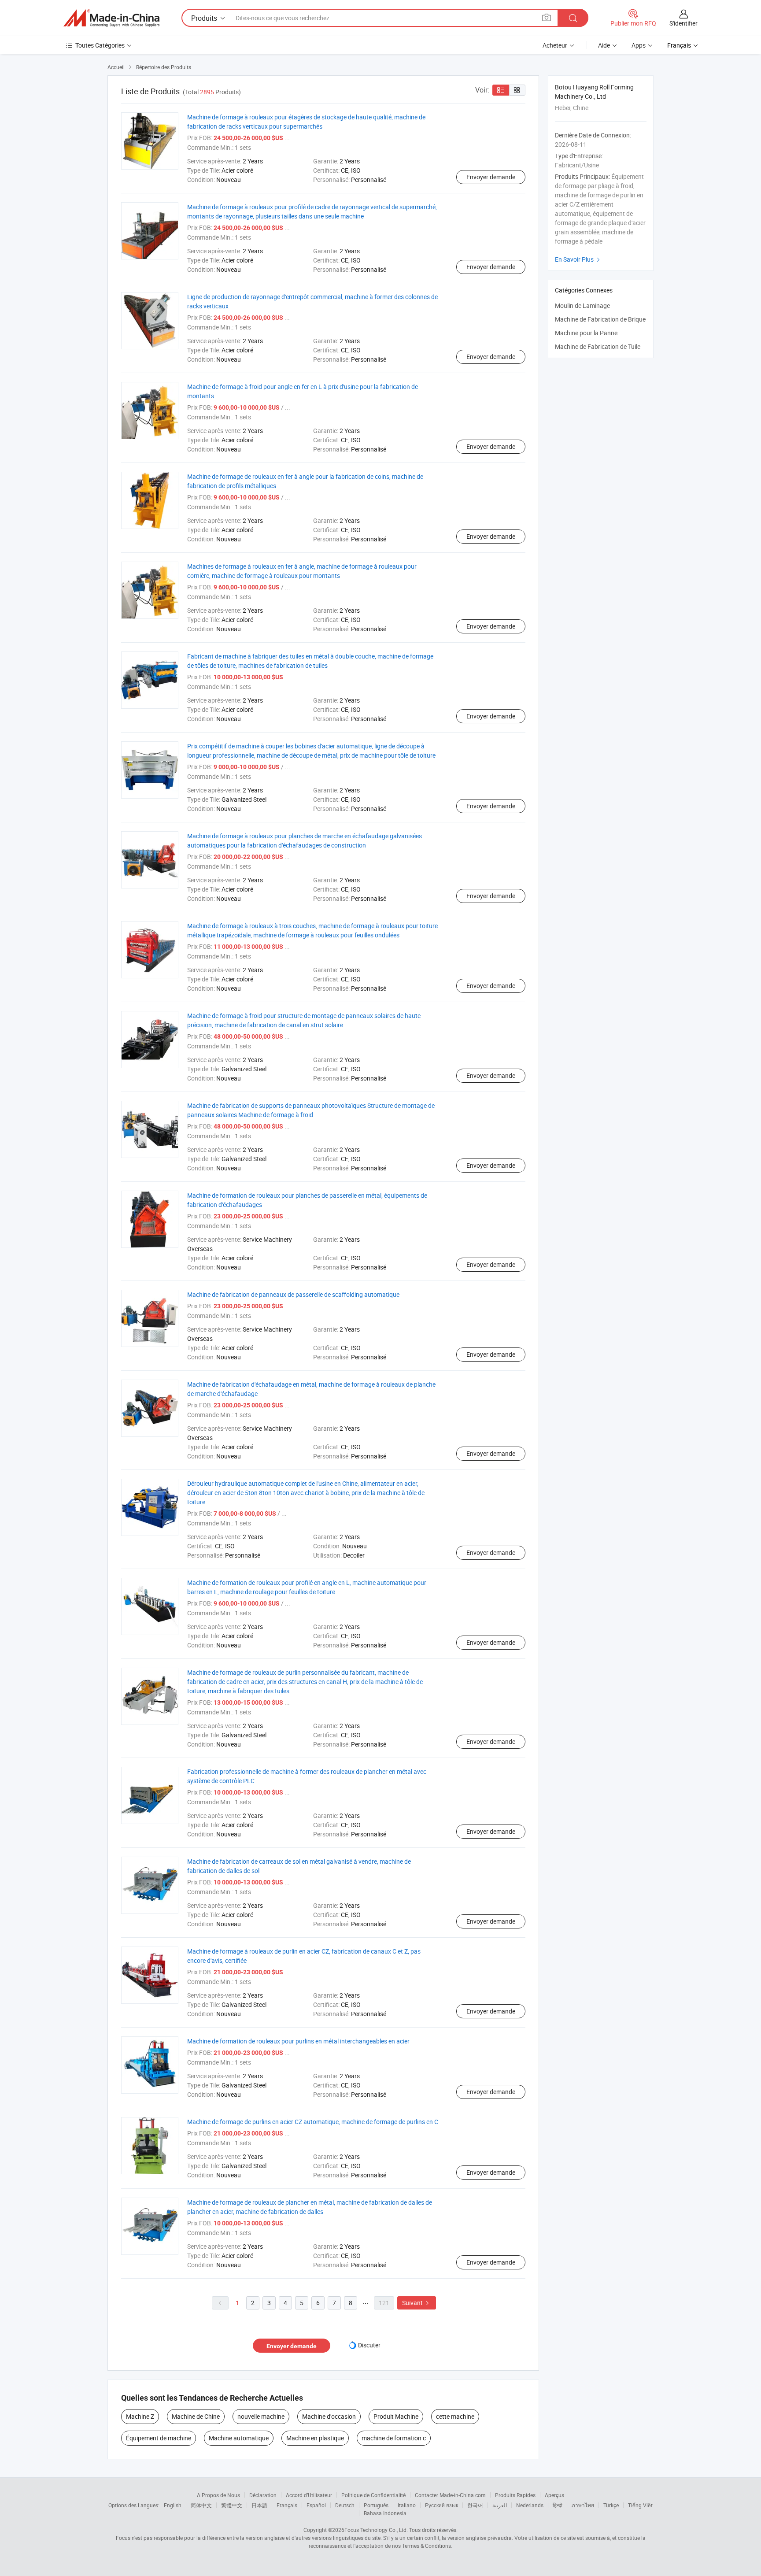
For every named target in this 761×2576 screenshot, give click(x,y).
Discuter (369, 2345)
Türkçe (611, 2505)
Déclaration (263, 2495)
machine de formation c (394, 2438)
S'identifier (683, 23)
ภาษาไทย (583, 2505)
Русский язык (441, 2505)
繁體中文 (232, 2505)
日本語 (259, 2505)
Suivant (417, 2303)
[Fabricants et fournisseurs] (111, 18)
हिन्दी (558, 2505)
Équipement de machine (159, 2438)
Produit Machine (396, 2416)
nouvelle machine (261, 2416)
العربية (500, 2505)
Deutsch (345, 2505)
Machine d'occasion (329, 2416)
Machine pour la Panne (586, 333)
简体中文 (201, 2505)
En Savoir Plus (578, 259)
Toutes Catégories (100, 45)
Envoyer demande (491, 177)
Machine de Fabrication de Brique (600, 319)
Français (287, 2505)
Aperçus (554, 2495)
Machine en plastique (315, 2438)
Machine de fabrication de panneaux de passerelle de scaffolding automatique (293, 1294)
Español (316, 2505)
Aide (604, 45)
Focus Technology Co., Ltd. (376, 2530)
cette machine (455, 2416)
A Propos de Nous (218, 2495)
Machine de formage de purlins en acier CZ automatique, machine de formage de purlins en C (313, 2122)
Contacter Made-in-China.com (450, 2495)
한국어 (475, 2505)
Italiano (407, 2505)
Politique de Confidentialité (373, 2495)
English (173, 2505)
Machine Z (140, 2416)
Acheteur (555, 45)
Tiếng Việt (640, 2505)
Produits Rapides (515, 2495)
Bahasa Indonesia (385, 2513)
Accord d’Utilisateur (309, 2495)
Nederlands (530, 2505)
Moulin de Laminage (582, 305)
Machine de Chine (196, 2416)
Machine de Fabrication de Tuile (598, 346)
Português (376, 2505)
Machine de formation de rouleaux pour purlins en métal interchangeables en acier (298, 2041)
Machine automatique (239, 2438)
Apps (639, 45)
